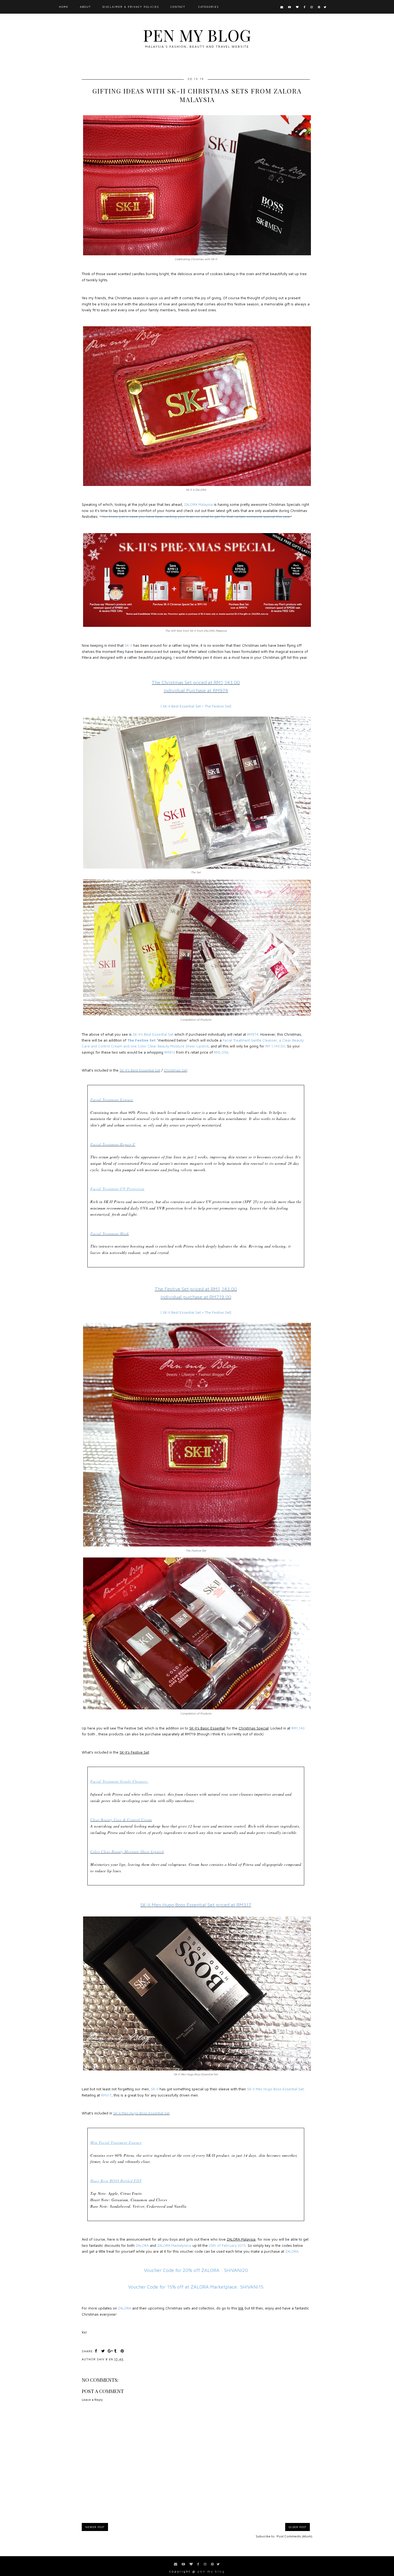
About (85, 7)
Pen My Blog (197, 35)
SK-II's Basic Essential (207, 1728)
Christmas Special (254, 1728)
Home (64, 7)
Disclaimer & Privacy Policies (131, 7)
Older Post (298, 2527)
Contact (178, 7)
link (241, 2308)
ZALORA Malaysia (241, 2239)
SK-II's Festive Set (134, 1752)
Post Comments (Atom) (294, 2536)
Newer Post (95, 2527)
